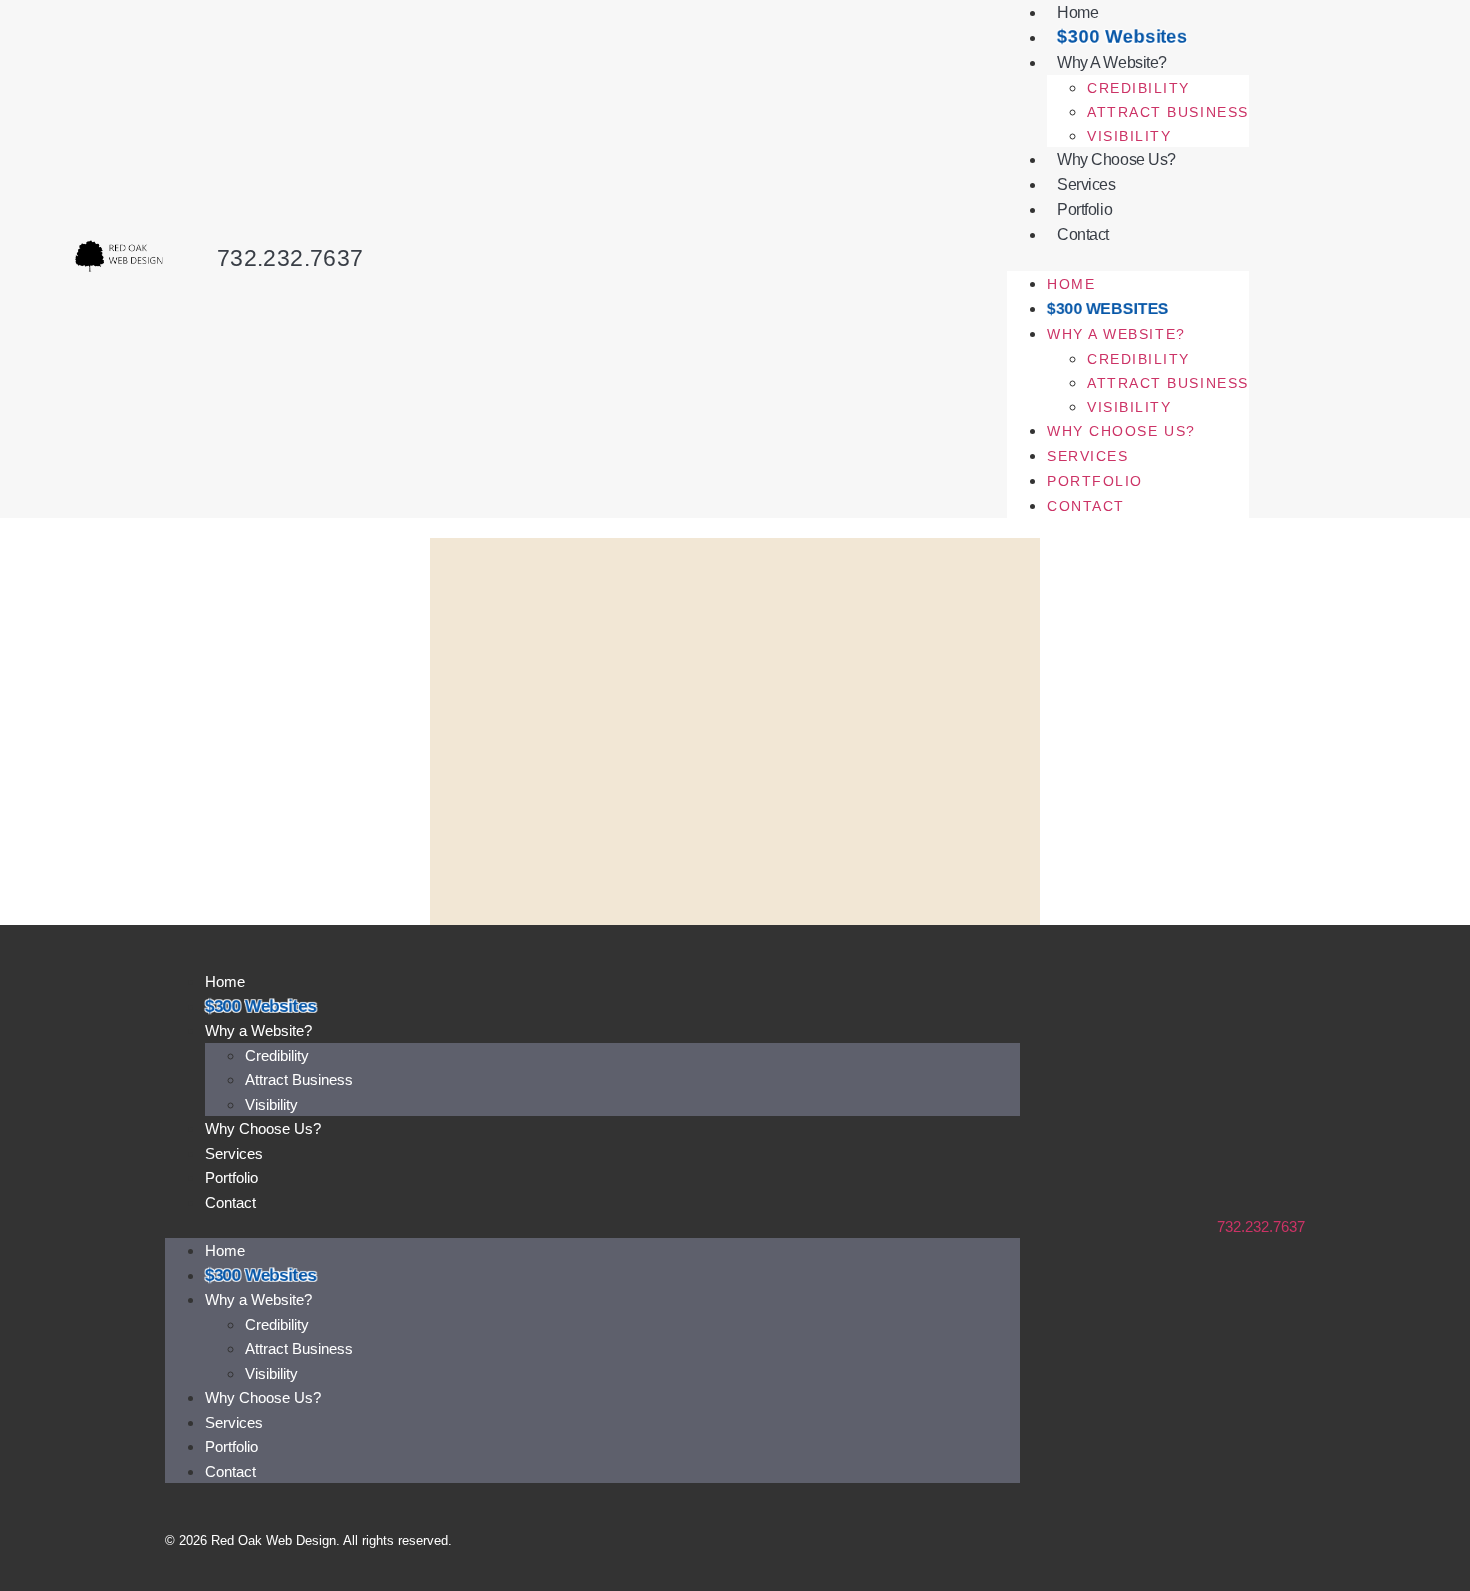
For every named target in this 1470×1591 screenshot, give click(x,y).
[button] (1127, 259)
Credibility (1138, 88)
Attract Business (1167, 112)
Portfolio (1084, 209)
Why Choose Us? (1116, 159)
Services (1086, 184)
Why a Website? (1112, 62)
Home (1071, 284)
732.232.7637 (290, 258)
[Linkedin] (1298, 1540)
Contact (1083, 234)
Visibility (1129, 136)
